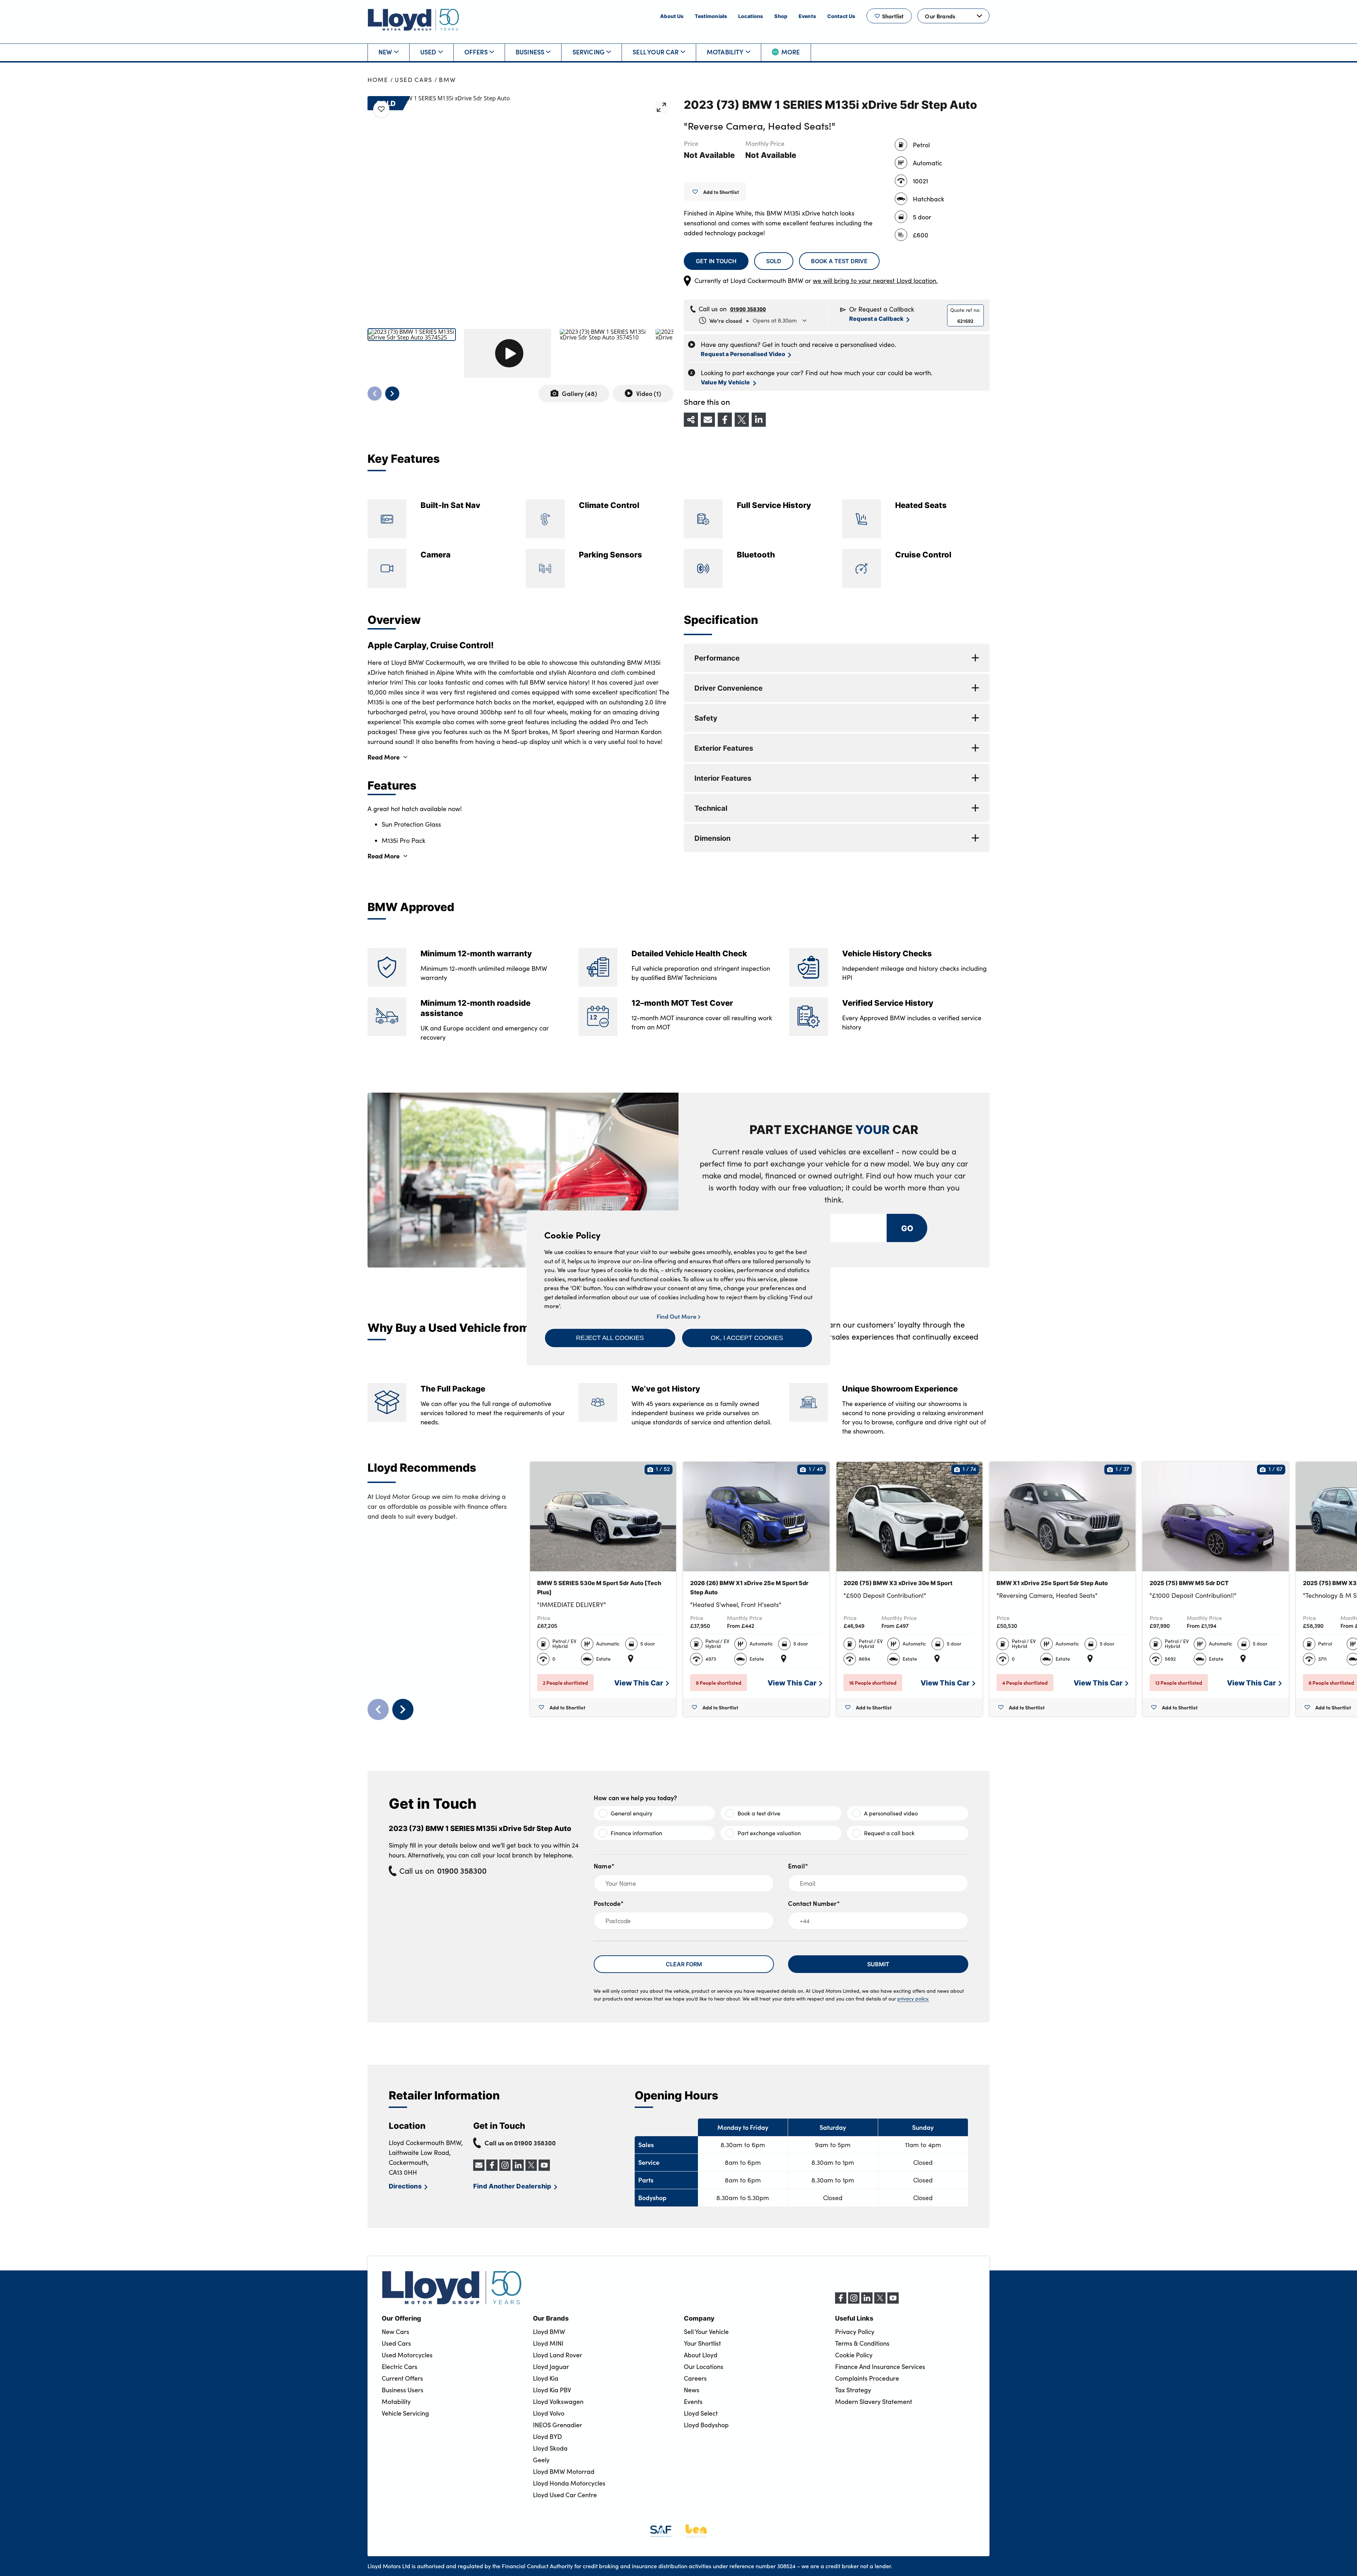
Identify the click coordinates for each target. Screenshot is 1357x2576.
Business (530, 52)
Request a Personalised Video (743, 354)
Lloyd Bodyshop (706, 2425)
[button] (610, 1338)
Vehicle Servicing (405, 2413)
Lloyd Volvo (549, 2413)
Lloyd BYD (547, 2436)
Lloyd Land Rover (557, 2355)
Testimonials (711, 16)
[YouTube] (893, 2302)
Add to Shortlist (721, 192)
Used (428, 52)
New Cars (395, 2332)
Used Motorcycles (407, 2355)
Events (807, 16)
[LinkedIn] (867, 2302)
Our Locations (704, 2367)
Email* (798, 1866)
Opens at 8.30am (753, 320)
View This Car (639, 1682)
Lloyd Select (701, 2413)
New (385, 52)
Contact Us (841, 16)
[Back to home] (413, 20)
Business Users (403, 2390)
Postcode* (609, 1903)
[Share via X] (742, 420)
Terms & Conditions (862, 2343)
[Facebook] (841, 2302)
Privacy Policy (855, 2332)
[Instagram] (854, 2302)
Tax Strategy (853, 2390)
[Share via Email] (708, 420)
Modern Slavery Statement (874, 2401)
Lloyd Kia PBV (552, 2390)
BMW (447, 80)
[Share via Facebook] (725, 420)
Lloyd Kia (546, 2378)
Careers (695, 2378)
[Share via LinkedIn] (759, 420)
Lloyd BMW (549, 2332)
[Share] (691, 420)
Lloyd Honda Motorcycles (569, 2483)
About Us (672, 16)
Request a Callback (876, 318)
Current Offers (402, 2378)
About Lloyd (701, 2355)
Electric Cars (400, 2367)
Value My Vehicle (726, 382)
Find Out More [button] (677, 1316)
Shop (781, 16)
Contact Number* (814, 1903)
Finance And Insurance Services (880, 2367)
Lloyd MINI (548, 2343)
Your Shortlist (702, 2343)
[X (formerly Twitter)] (880, 2302)
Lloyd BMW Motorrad (564, 2471)
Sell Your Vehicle (706, 2332)
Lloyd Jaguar (551, 2367)
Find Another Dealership (512, 2186)
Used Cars (414, 80)
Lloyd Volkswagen (558, 2401)
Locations (751, 16)
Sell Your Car (656, 52)
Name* (604, 1866)
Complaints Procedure (867, 2378)
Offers (476, 52)
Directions (405, 2186)
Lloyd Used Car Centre (565, 2495)
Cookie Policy (854, 2355)
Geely (541, 2460)
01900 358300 (748, 309)
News (692, 2390)
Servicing (589, 52)
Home (378, 80)
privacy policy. (913, 1999)
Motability (725, 52)
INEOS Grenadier (557, 2425)
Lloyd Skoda (550, 2448)
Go (907, 1228)
